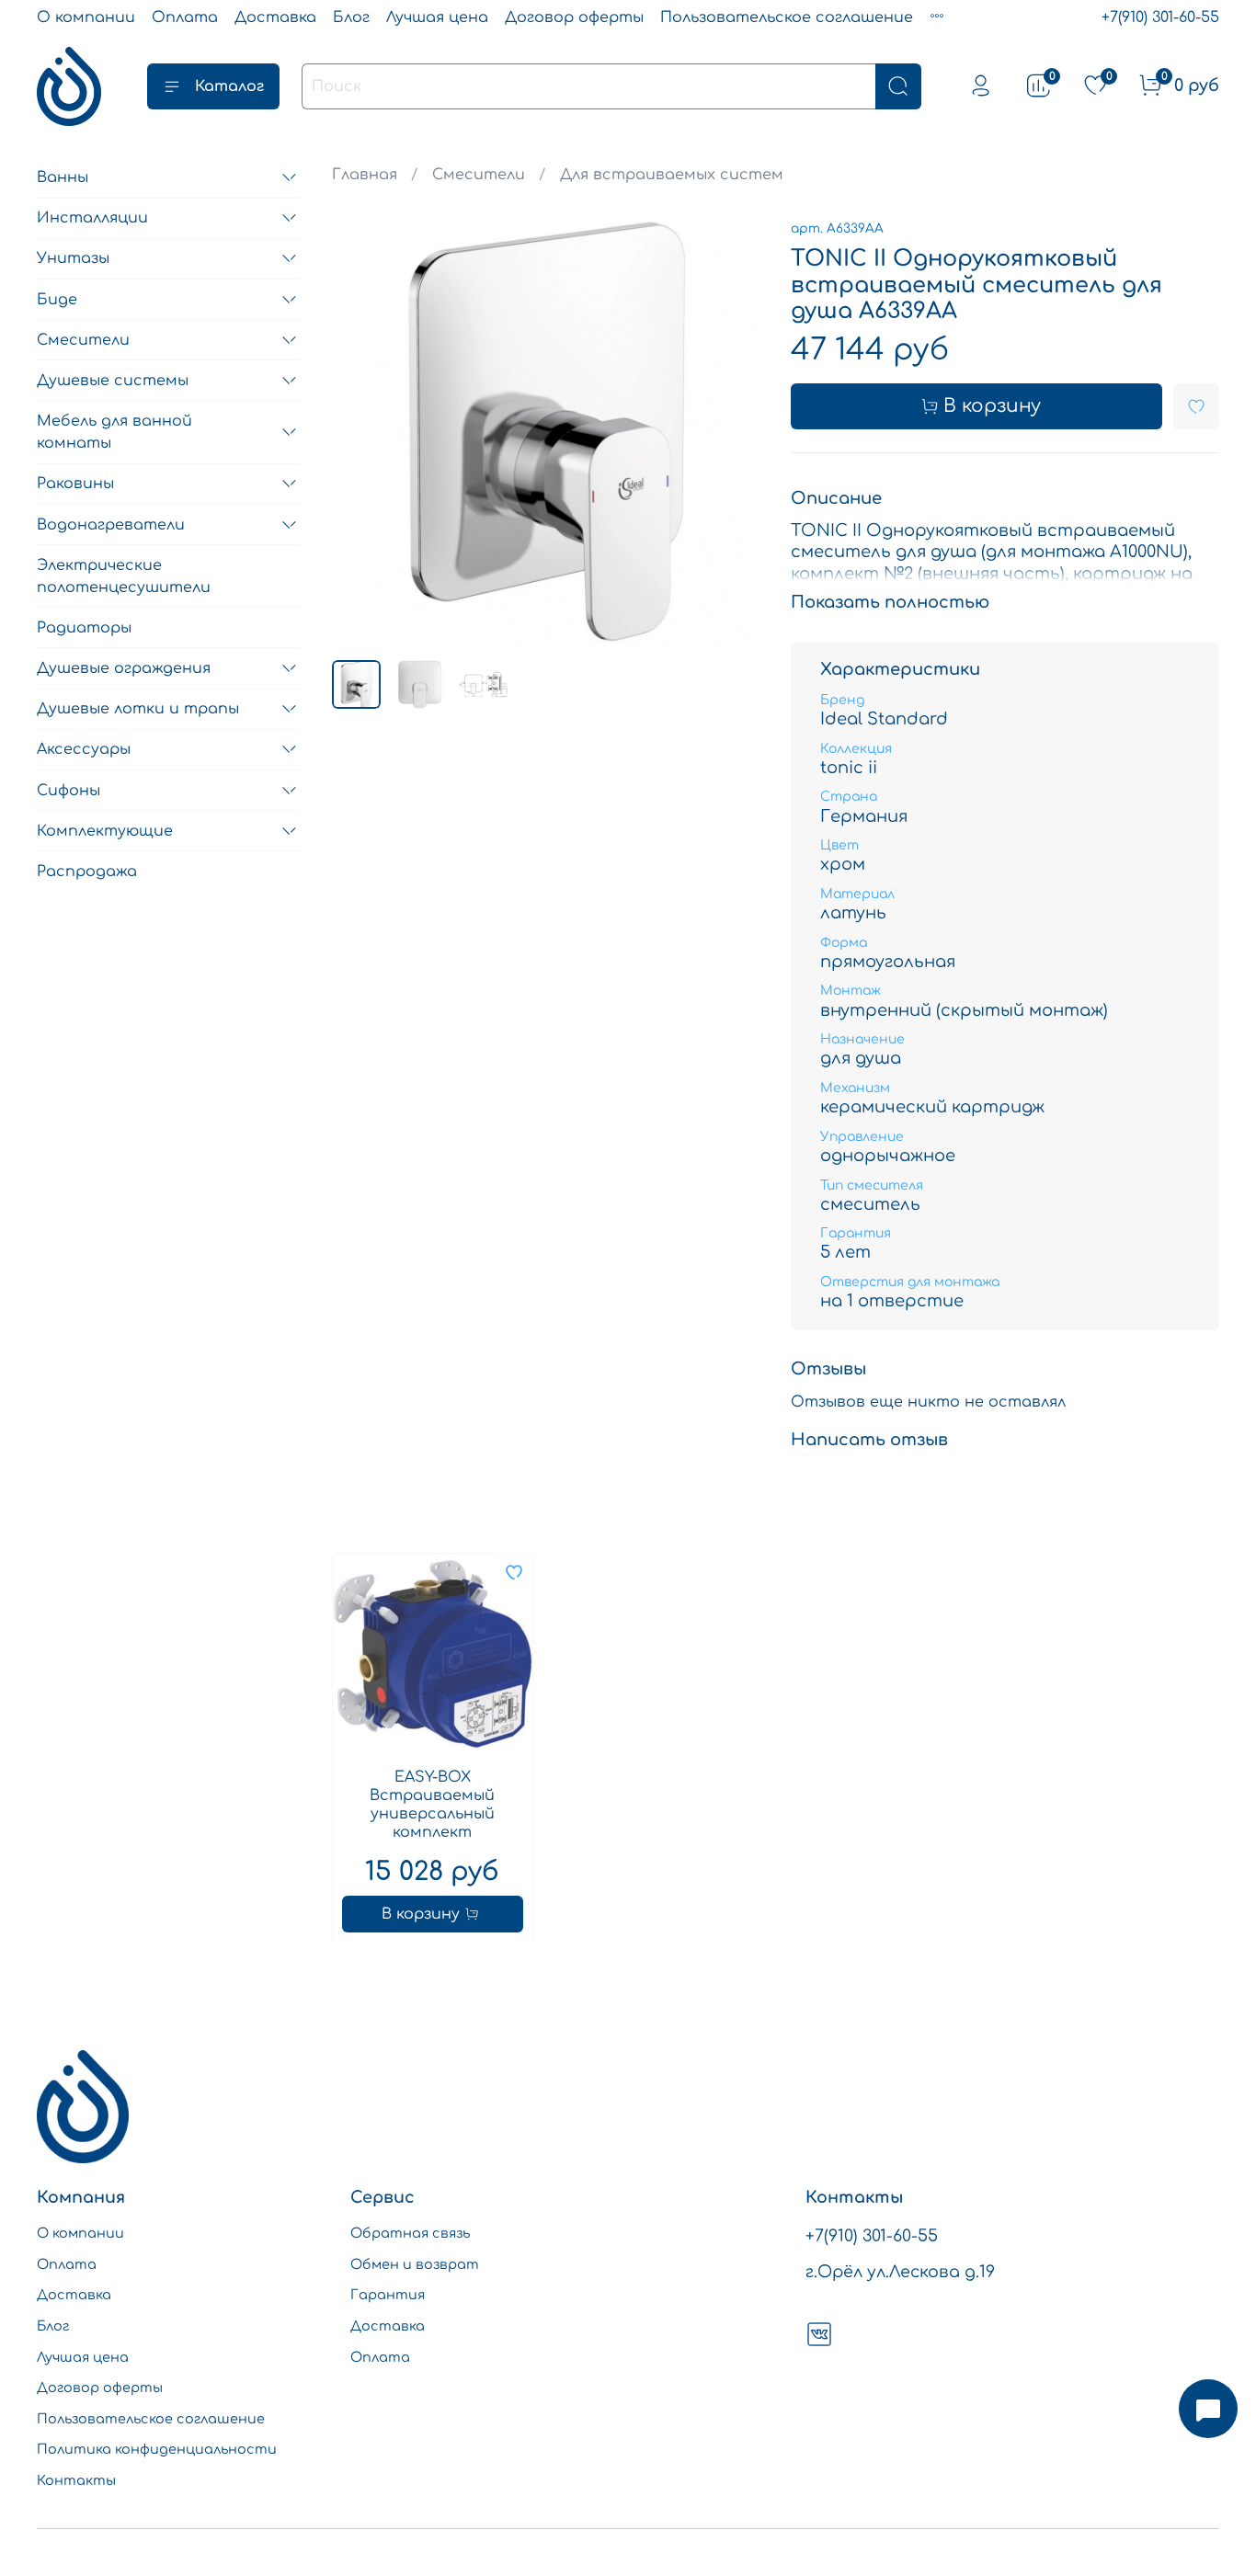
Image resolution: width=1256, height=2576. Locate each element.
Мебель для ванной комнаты (114, 432)
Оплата (185, 17)
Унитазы (73, 258)
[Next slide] (732, 431)
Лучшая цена (437, 17)
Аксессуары (84, 749)
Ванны (63, 177)
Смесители (479, 175)
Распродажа (87, 872)
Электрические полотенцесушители (124, 576)
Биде (57, 300)
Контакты (76, 2480)
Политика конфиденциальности (157, 2449)
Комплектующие (105, 831)
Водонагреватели (111, 525)
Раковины (75, 484)
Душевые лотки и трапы (138, 709)
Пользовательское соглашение (787, 17)
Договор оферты (574, 17)
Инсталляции (92, 218)
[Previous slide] (361, 431)
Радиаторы (84, 628)
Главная (365, 175)
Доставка (275, 17)
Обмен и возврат (415, 2264)
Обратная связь (410, 2233)
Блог (351, 17)
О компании (86, 17)
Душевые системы (113, 381)
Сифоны (69, 791)
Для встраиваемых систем (672, 175)
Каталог (229, 86)
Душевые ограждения (124, 668)
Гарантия (388, 2295)
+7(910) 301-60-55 (1160, 17)
